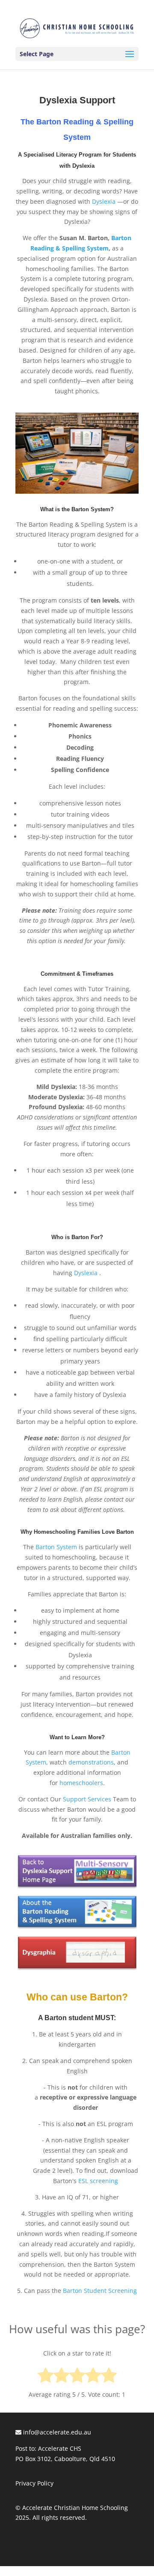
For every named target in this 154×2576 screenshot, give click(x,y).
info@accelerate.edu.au (56, 2432)
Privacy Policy (34, 2483)
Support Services (87, 1799)
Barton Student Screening (100, 2291)
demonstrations (91, 1762)
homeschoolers (81, 1783)
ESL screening (98, 2181)
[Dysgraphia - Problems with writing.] (77, 1969)
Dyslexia (104, 201)
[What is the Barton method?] (77, 1930)
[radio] (46, 2377)
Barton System (56, 1547)
